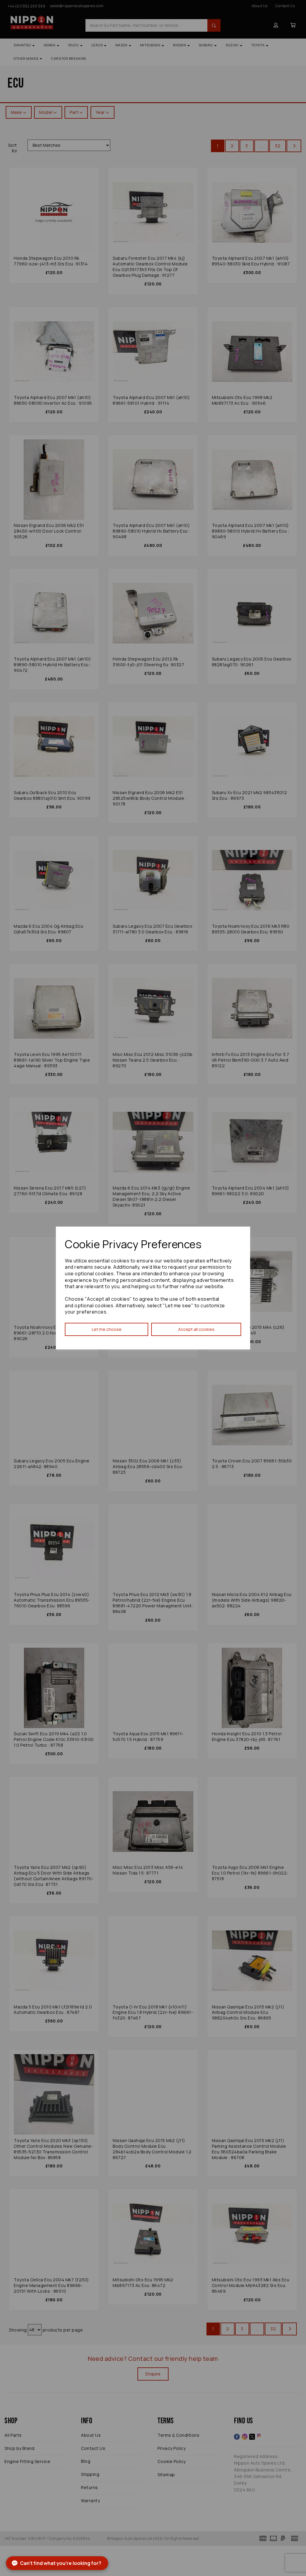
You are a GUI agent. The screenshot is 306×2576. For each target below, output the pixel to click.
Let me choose (107, 1329)
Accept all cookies (196, 1329)
